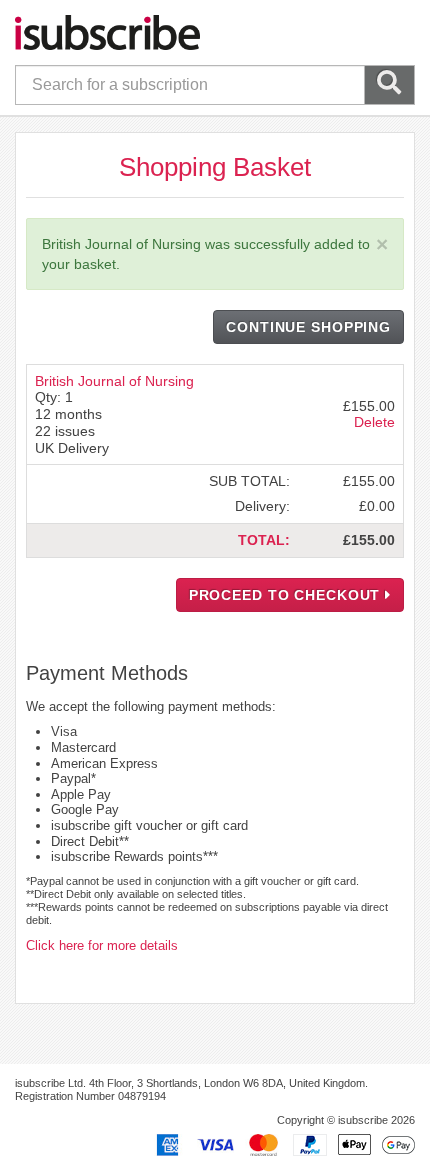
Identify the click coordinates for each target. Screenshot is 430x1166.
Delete (374, 422)
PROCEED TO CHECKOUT (287, 595)
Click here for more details (102, 945)
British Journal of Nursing (114, 381)
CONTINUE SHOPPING (308, 327)
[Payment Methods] (282, 1144)
